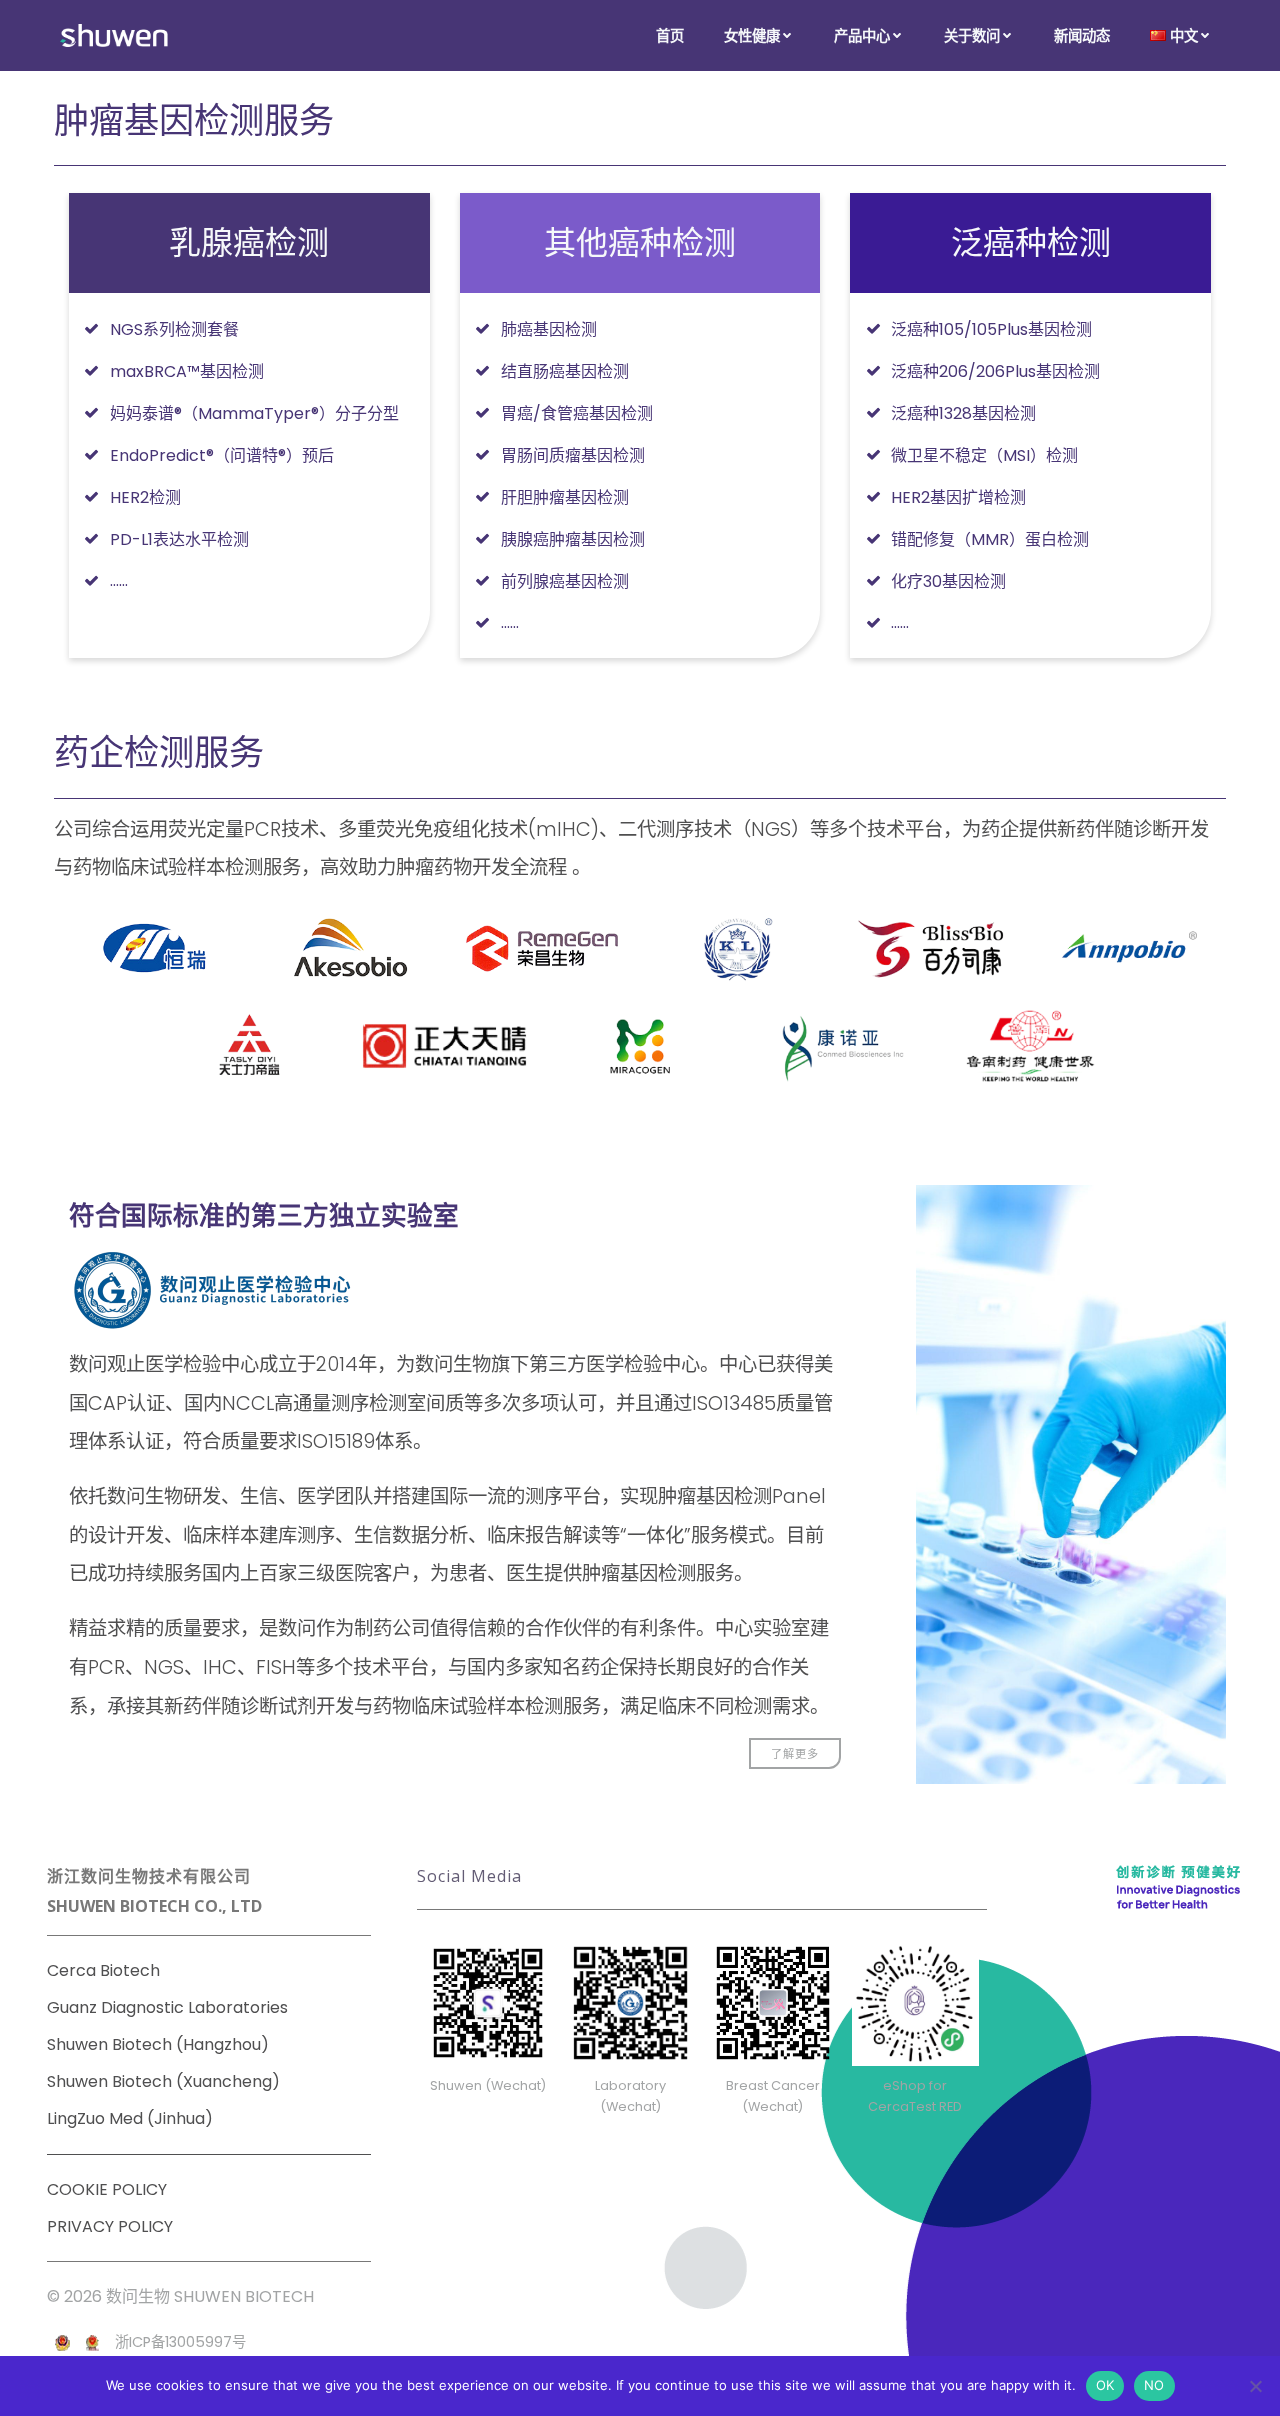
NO (1154, 2385)
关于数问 (972, 35)
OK (1105, 2385)
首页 (670, 35)
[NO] (1255, 2386)
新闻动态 (1082, 35)
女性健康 (752, 35)
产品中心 (862, 35)
